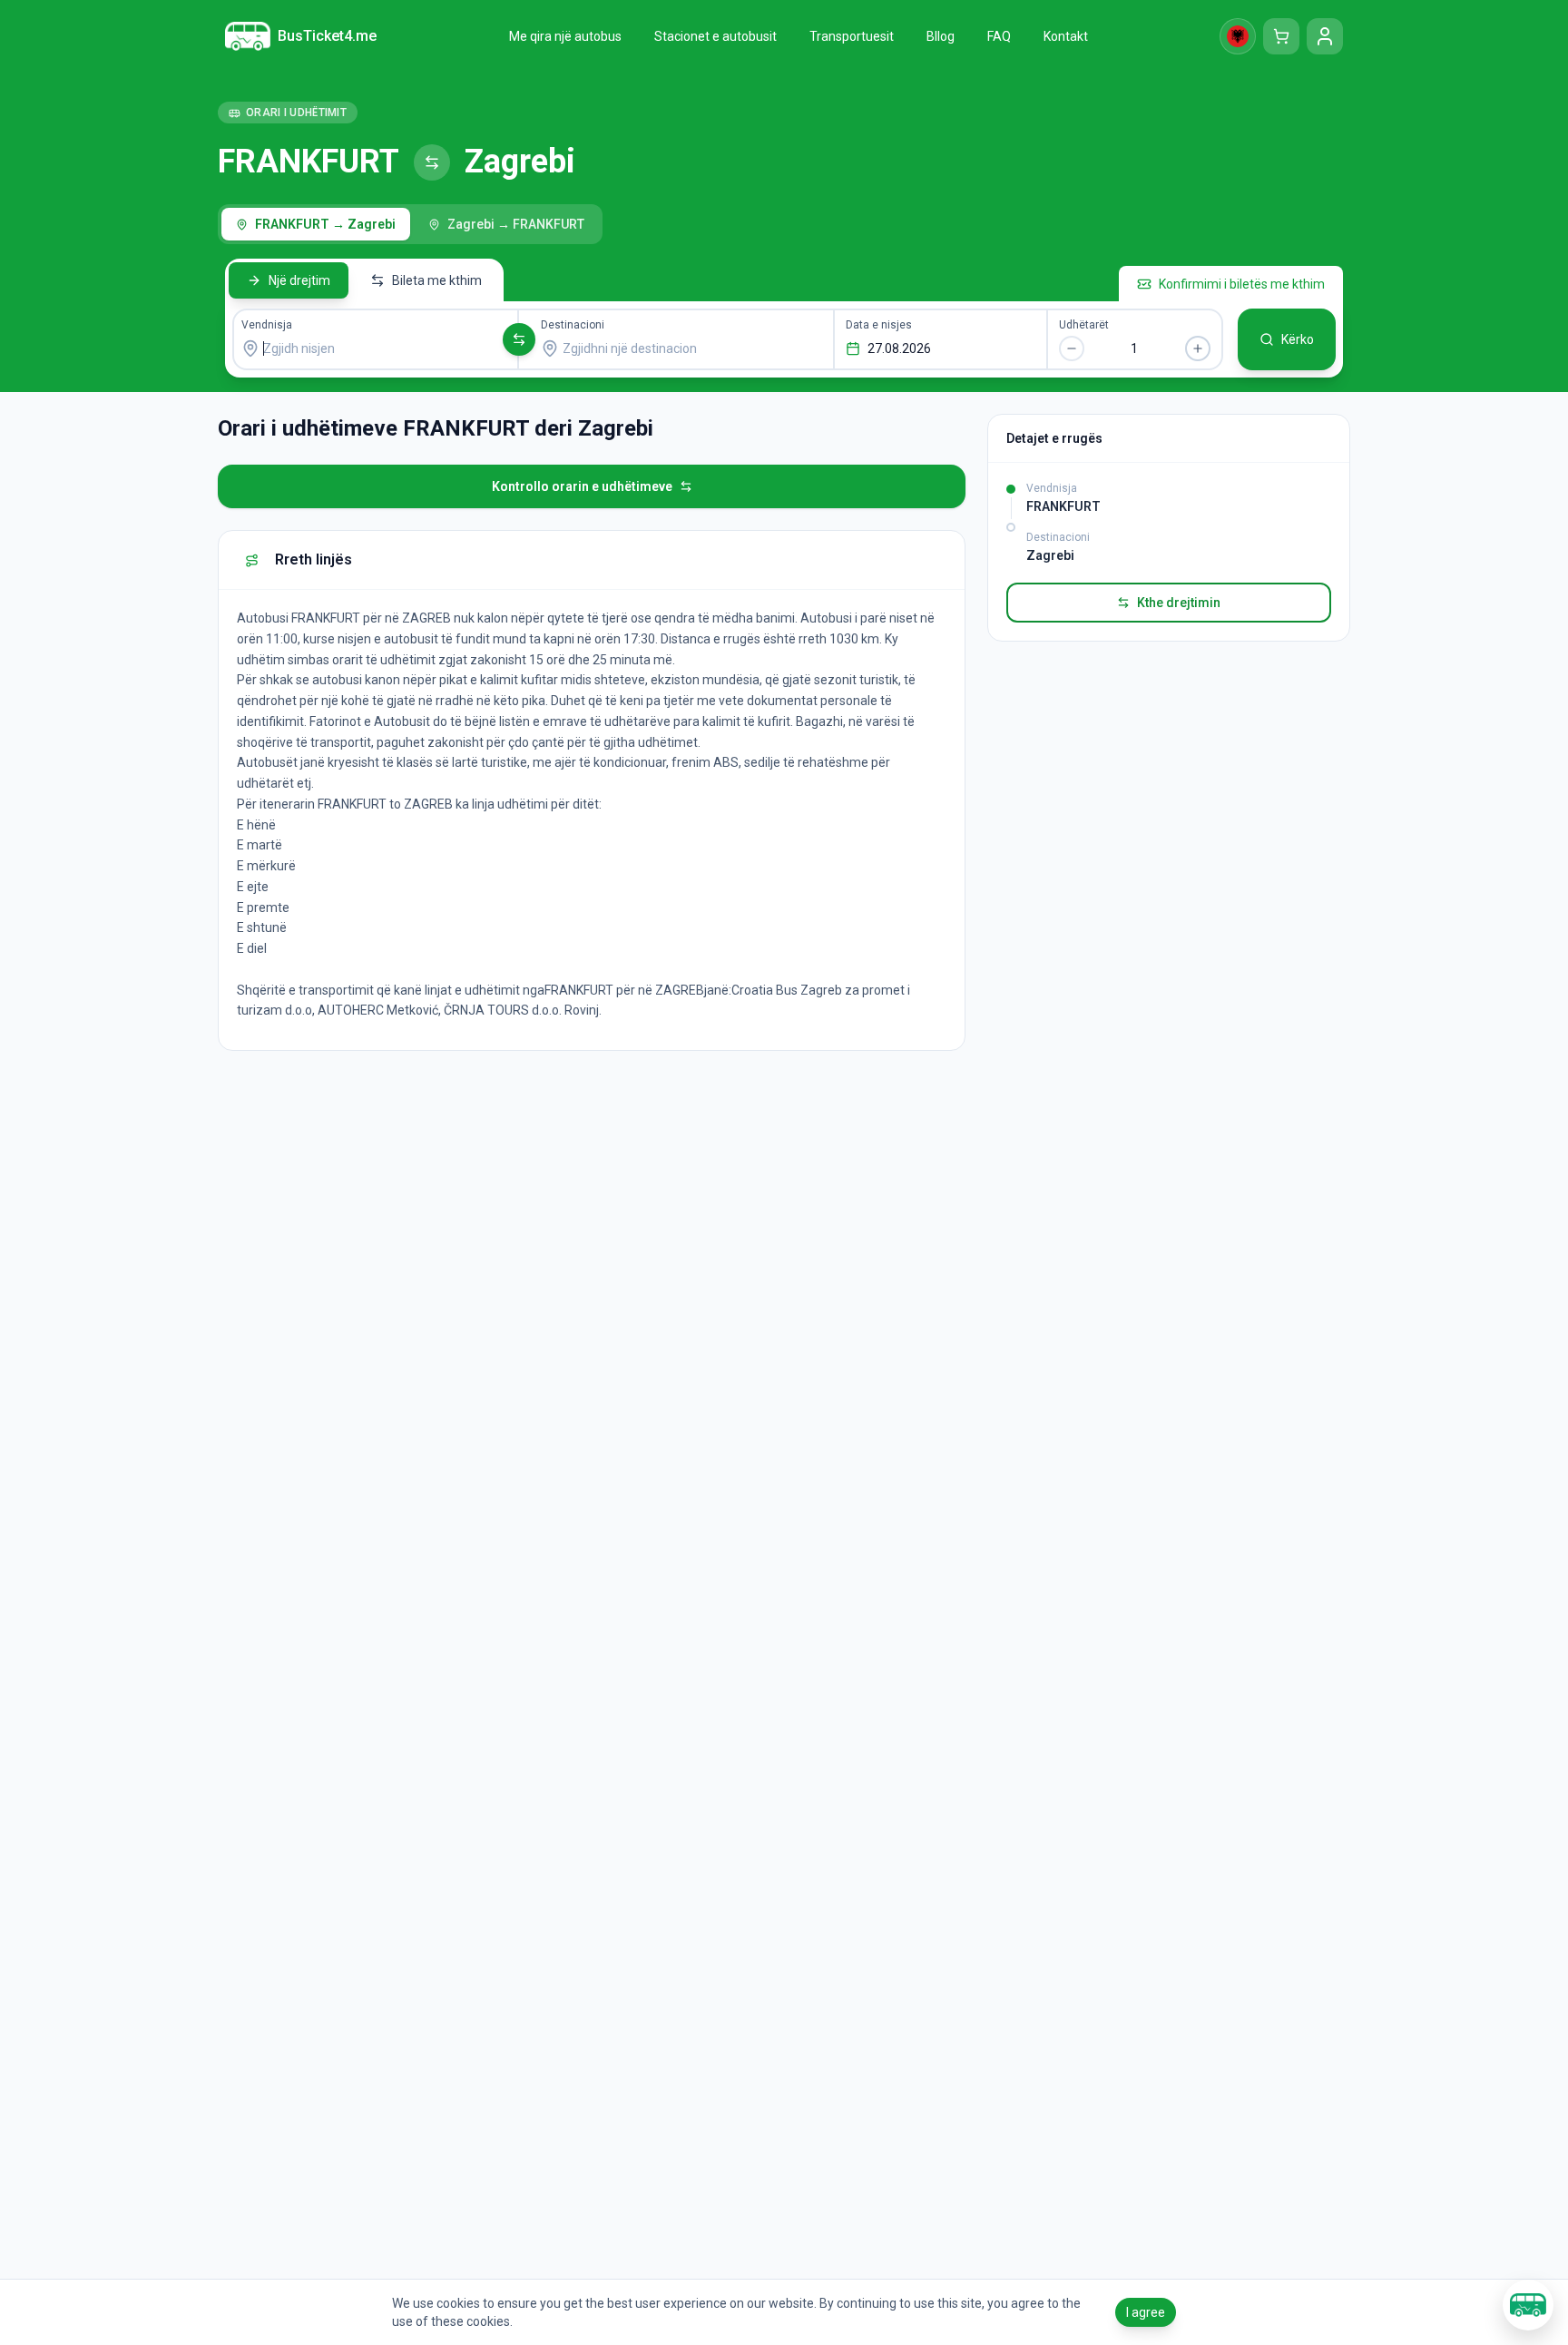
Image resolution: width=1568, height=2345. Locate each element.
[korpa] (1281, 36)
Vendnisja (267, 325)
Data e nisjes (879, 325)
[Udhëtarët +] (1198, 348)
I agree (1146, 2312)
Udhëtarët (1084, 325)
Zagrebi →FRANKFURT (516, 224)
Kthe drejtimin (1179, 603)
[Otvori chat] (1528, 2305)
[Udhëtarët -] (1072, 348)
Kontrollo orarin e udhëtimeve (582, 486)
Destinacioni (573, 325)
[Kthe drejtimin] (519, 339)
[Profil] (1325, 36)
